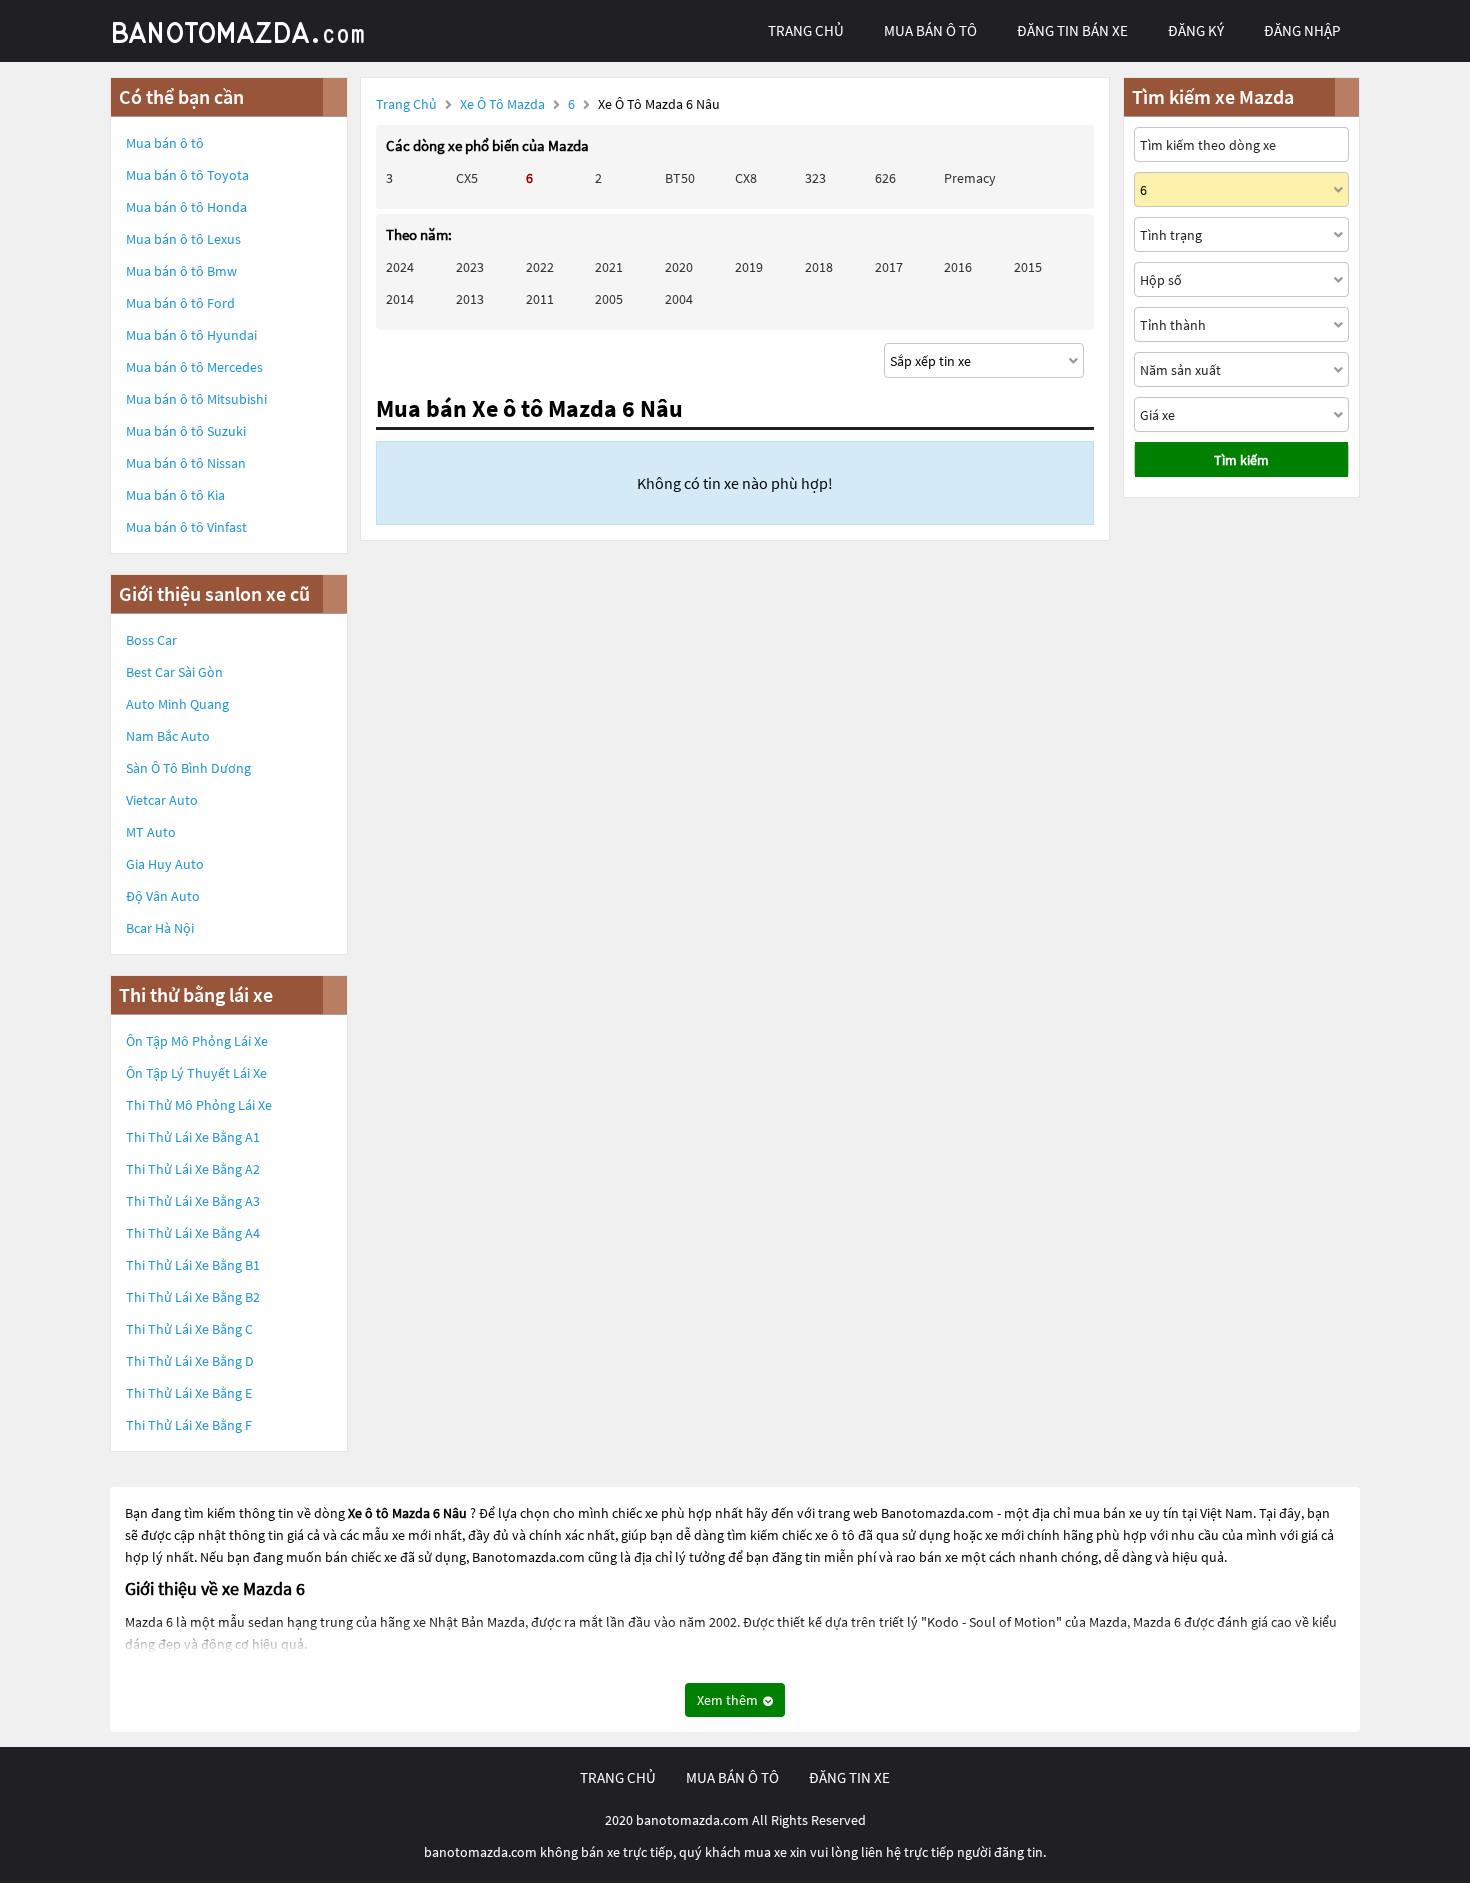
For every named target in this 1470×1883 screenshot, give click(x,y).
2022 (540, 267)
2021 (609, 267)
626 (885, 178)
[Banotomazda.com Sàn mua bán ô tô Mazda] (260, 31)
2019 (749, 267)
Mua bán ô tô (165, 143)
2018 (819, 267)
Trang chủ (406, 104)
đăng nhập (1302, 30)
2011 (540, 299)
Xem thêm (729, 1700)
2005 (609, 299)
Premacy (970, 178)
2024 (400, 267)
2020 (679, 267)
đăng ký (1196, 30)
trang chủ (806, 30)
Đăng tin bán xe (1072, 30)
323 (815, 178)
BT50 (680, 178)
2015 (1028, 267)
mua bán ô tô (930, 30)
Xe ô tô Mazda (502, 104)
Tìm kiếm (1241, 460)
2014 (400, 299)
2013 (470, 299)
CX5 (467, 178)
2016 (958, 267)
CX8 (746, 178)
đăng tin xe (849, 1777)
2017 (889, 267)
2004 (679, 299)
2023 (470, 267)
